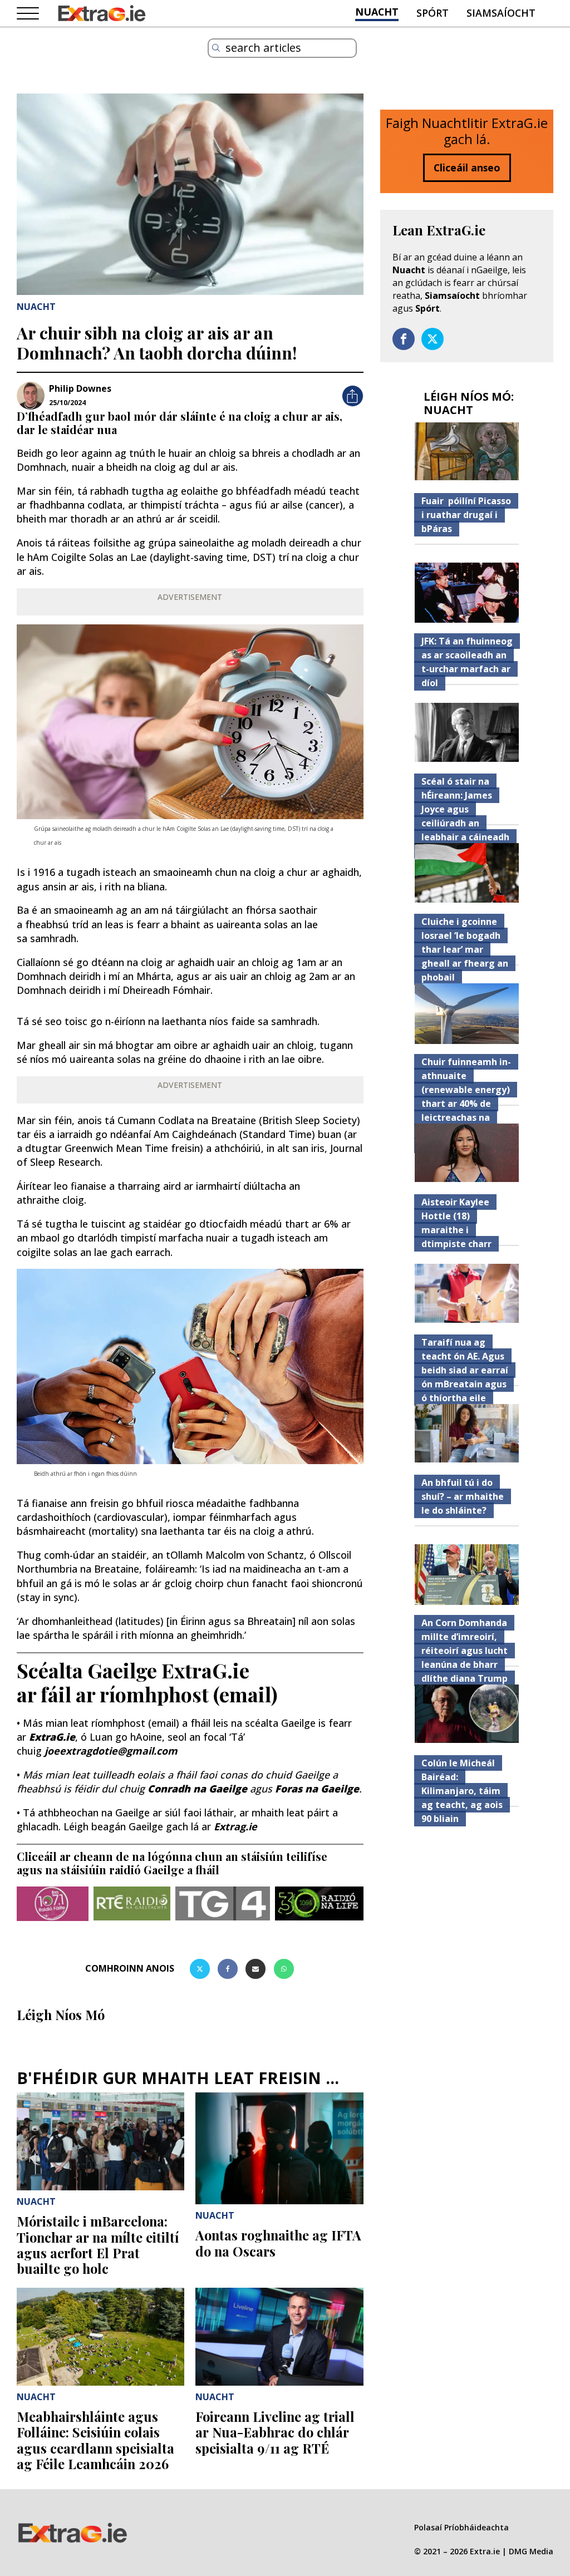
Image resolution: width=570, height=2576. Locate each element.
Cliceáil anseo (467, 168)
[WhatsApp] (284, 1969)
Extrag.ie (235, 1826)
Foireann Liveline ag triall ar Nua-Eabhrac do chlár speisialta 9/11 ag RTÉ (275, 2432)
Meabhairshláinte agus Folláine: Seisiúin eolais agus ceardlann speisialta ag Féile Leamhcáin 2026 (95, 2440)
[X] (200, 1969)
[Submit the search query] (216, 48)
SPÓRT (433, 13)
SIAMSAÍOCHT (501, 13)
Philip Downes (80, 388)
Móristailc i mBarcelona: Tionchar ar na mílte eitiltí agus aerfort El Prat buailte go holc (98, 2245)
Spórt (427, 308)
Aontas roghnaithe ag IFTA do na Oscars (278, 2243)
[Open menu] (28, 14)
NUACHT (377, 12)
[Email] (255, 1969)
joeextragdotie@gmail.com (111, 1751)
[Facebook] (228, 1969)
